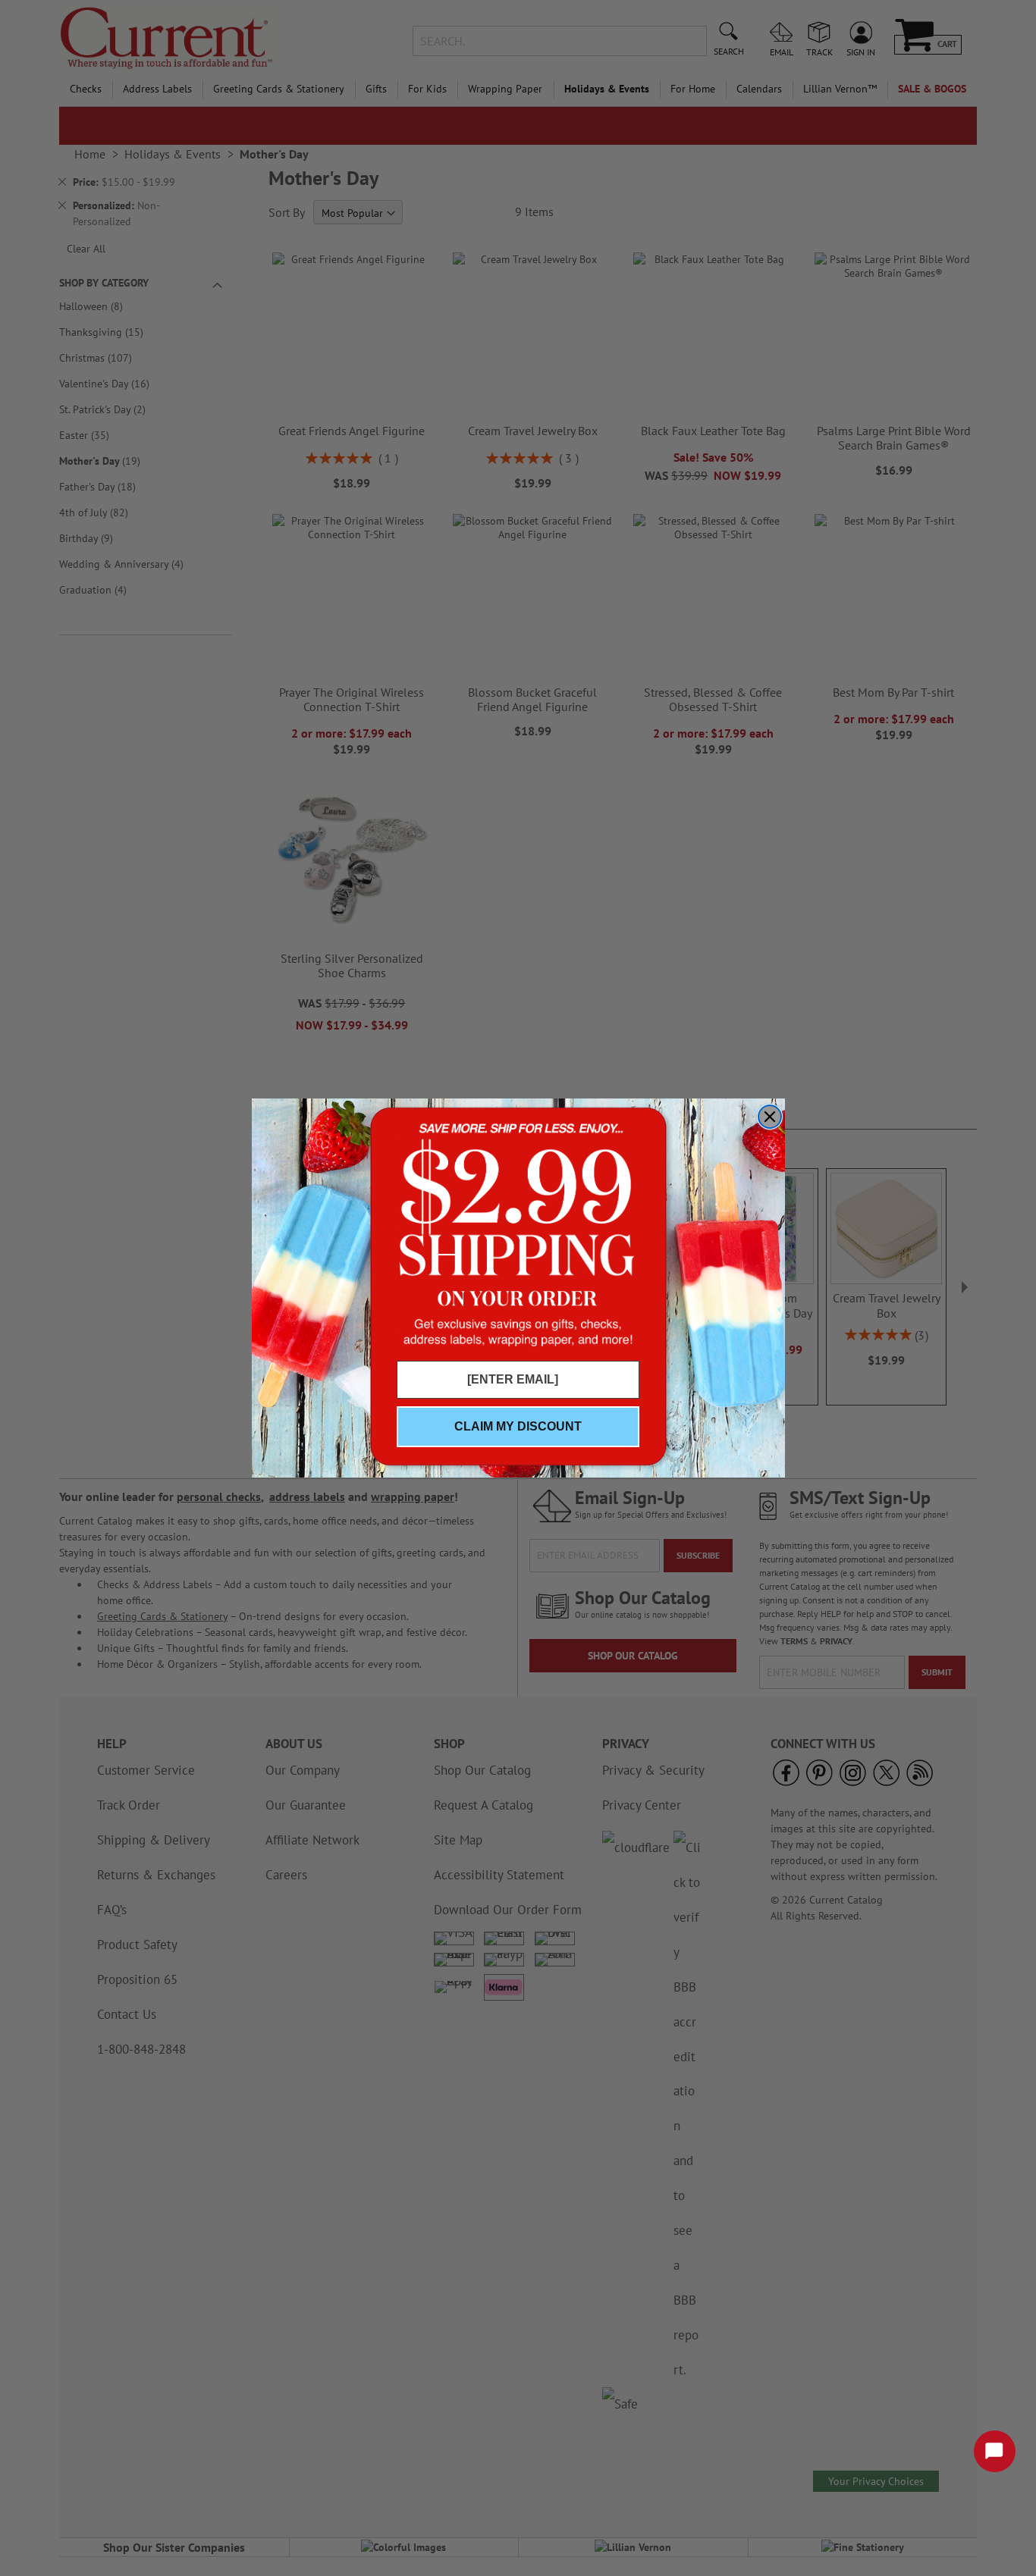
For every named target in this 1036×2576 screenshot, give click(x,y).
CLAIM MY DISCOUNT (518, 1426)
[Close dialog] (770, 1117)
